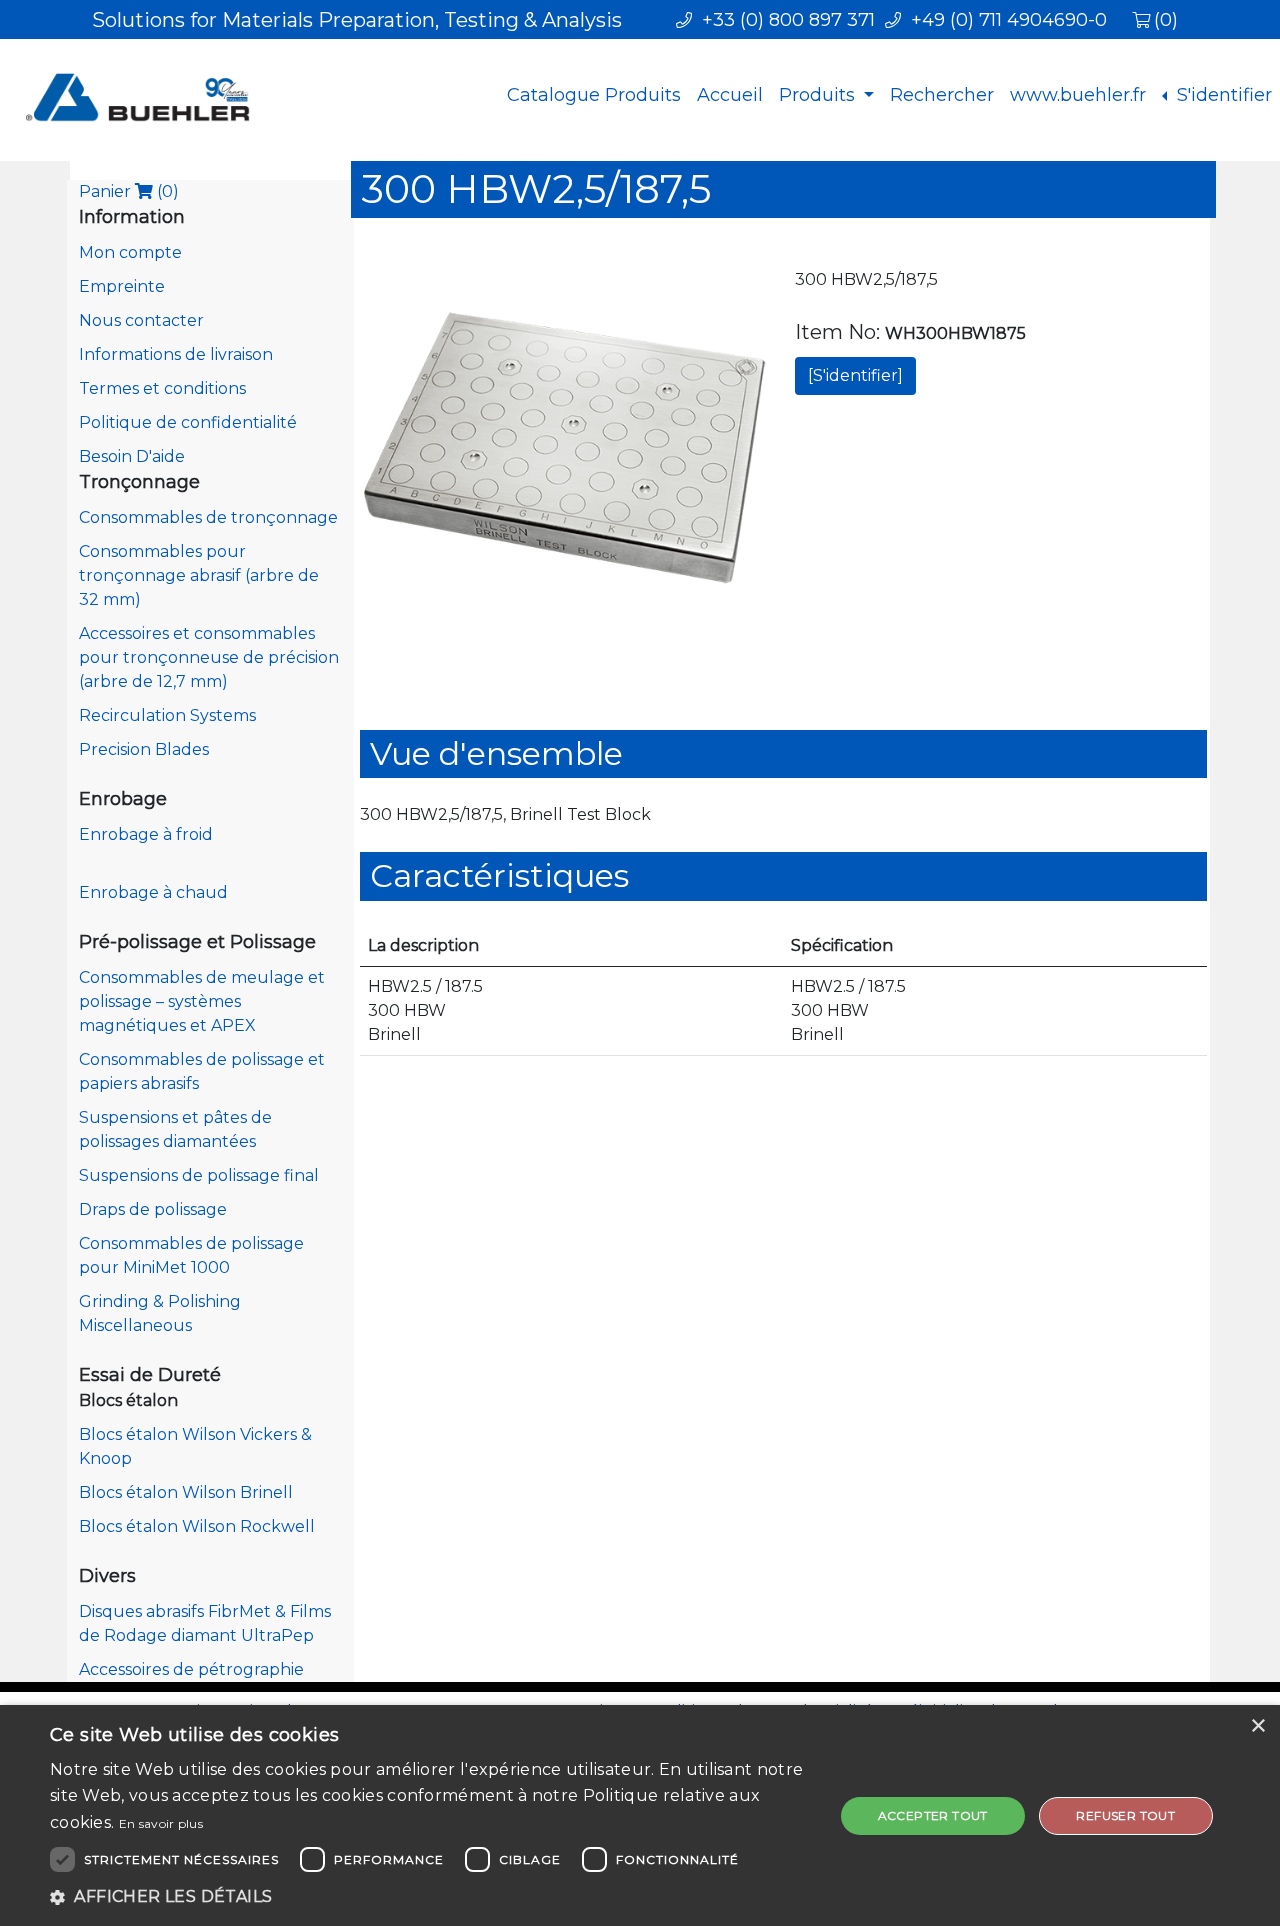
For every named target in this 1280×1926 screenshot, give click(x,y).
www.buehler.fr (1078, 95)
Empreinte (122, 286)
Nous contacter (141, 320)
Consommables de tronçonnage (208, 517)
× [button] (1257, 1726)
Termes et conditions (162, 388)
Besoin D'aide (132, 456)
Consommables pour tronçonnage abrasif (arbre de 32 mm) (199, 575)
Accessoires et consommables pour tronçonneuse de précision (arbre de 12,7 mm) (209, 657)
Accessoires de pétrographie (191, 1669)
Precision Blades (144, 749)
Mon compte (130, 252)
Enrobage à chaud (153, 892)
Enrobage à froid (146, 834)
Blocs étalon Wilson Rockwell (197, 1526)
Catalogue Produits (594, 95)
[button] (430, 1897)
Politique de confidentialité (188, 422)
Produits (819, 95)
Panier (129, 191)
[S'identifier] (855, 375)
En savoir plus (161, 1823)
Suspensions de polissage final (199, 1175)
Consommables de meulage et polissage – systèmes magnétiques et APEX (202, 1001)
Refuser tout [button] (1125, 1815)
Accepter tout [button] (933, 1815)
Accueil (730, 95)
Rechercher (942, 95)
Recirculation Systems (167, 715)
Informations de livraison (176, 354)
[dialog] (640, 1815)
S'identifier (1222, 95)
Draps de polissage (153, 1209)
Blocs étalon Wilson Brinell (186, 1492)
